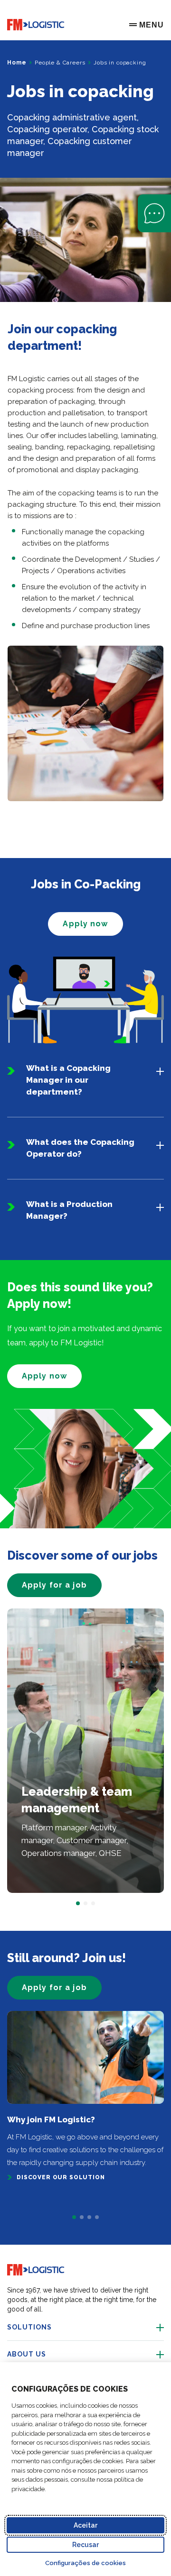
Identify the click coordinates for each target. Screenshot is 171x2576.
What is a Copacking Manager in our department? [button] (68, 1080)
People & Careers (60, 63)
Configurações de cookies (85, 2563)
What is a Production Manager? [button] (69, 1210)
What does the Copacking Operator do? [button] (80, 1148)
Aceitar (85, 2525)
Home (17, 63)
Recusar (85, 2545)
